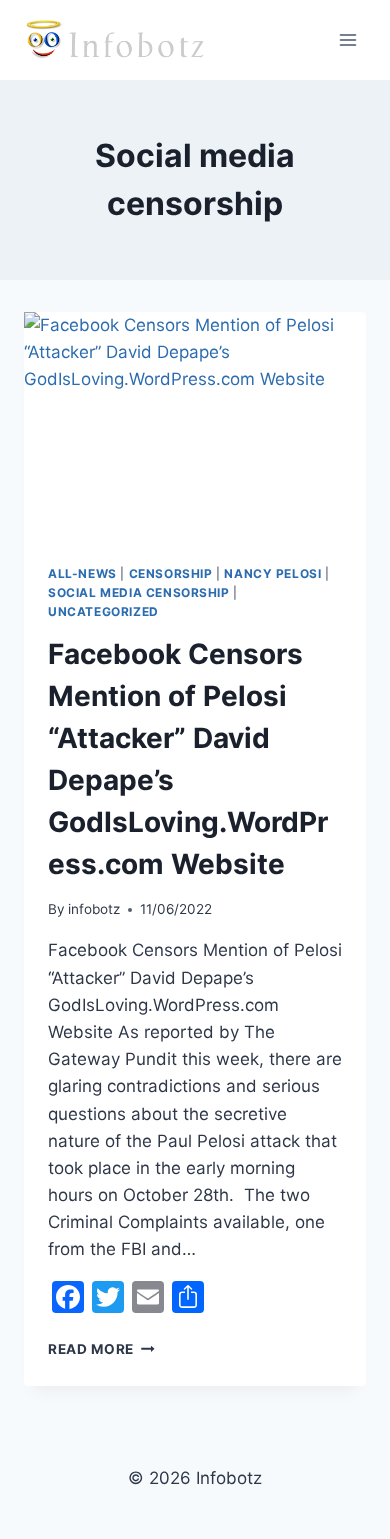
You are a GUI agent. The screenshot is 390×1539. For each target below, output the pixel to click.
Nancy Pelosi (272, 573)
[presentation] (195, 426)
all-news (82, 573)
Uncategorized (103, 611)
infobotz (94, 909)
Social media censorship (139, 592)
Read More (101, 1349)
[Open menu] (347, 39)
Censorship (171, 573)
